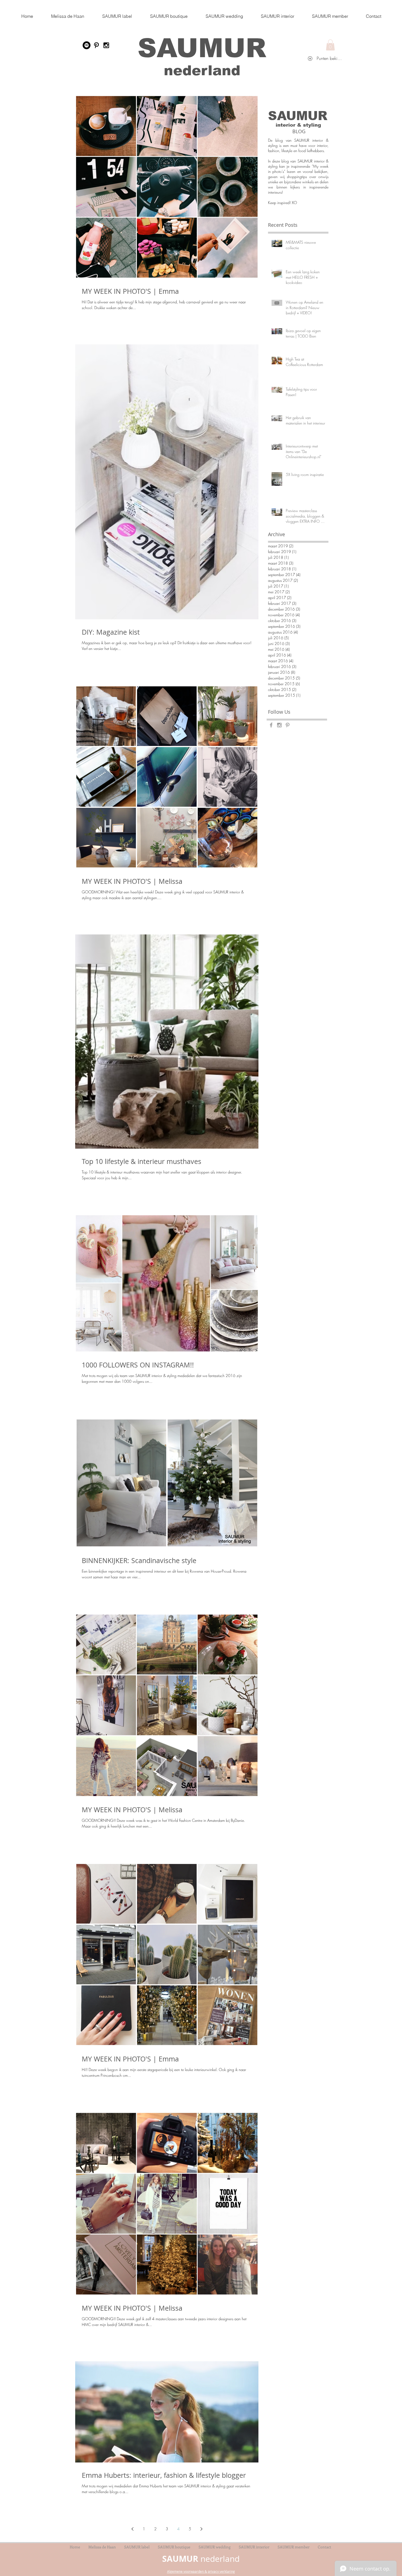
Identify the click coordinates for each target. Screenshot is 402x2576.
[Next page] (201, 2529)
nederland (202, 70)
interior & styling (298, 125)
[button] (330, 45)
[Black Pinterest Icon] (96, 45)
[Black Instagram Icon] (106, 45)
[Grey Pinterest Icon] (288, 725)
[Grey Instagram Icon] (279, 725)
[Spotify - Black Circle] (87, 45)
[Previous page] (132, 2529)
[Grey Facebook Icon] (271, 725)
